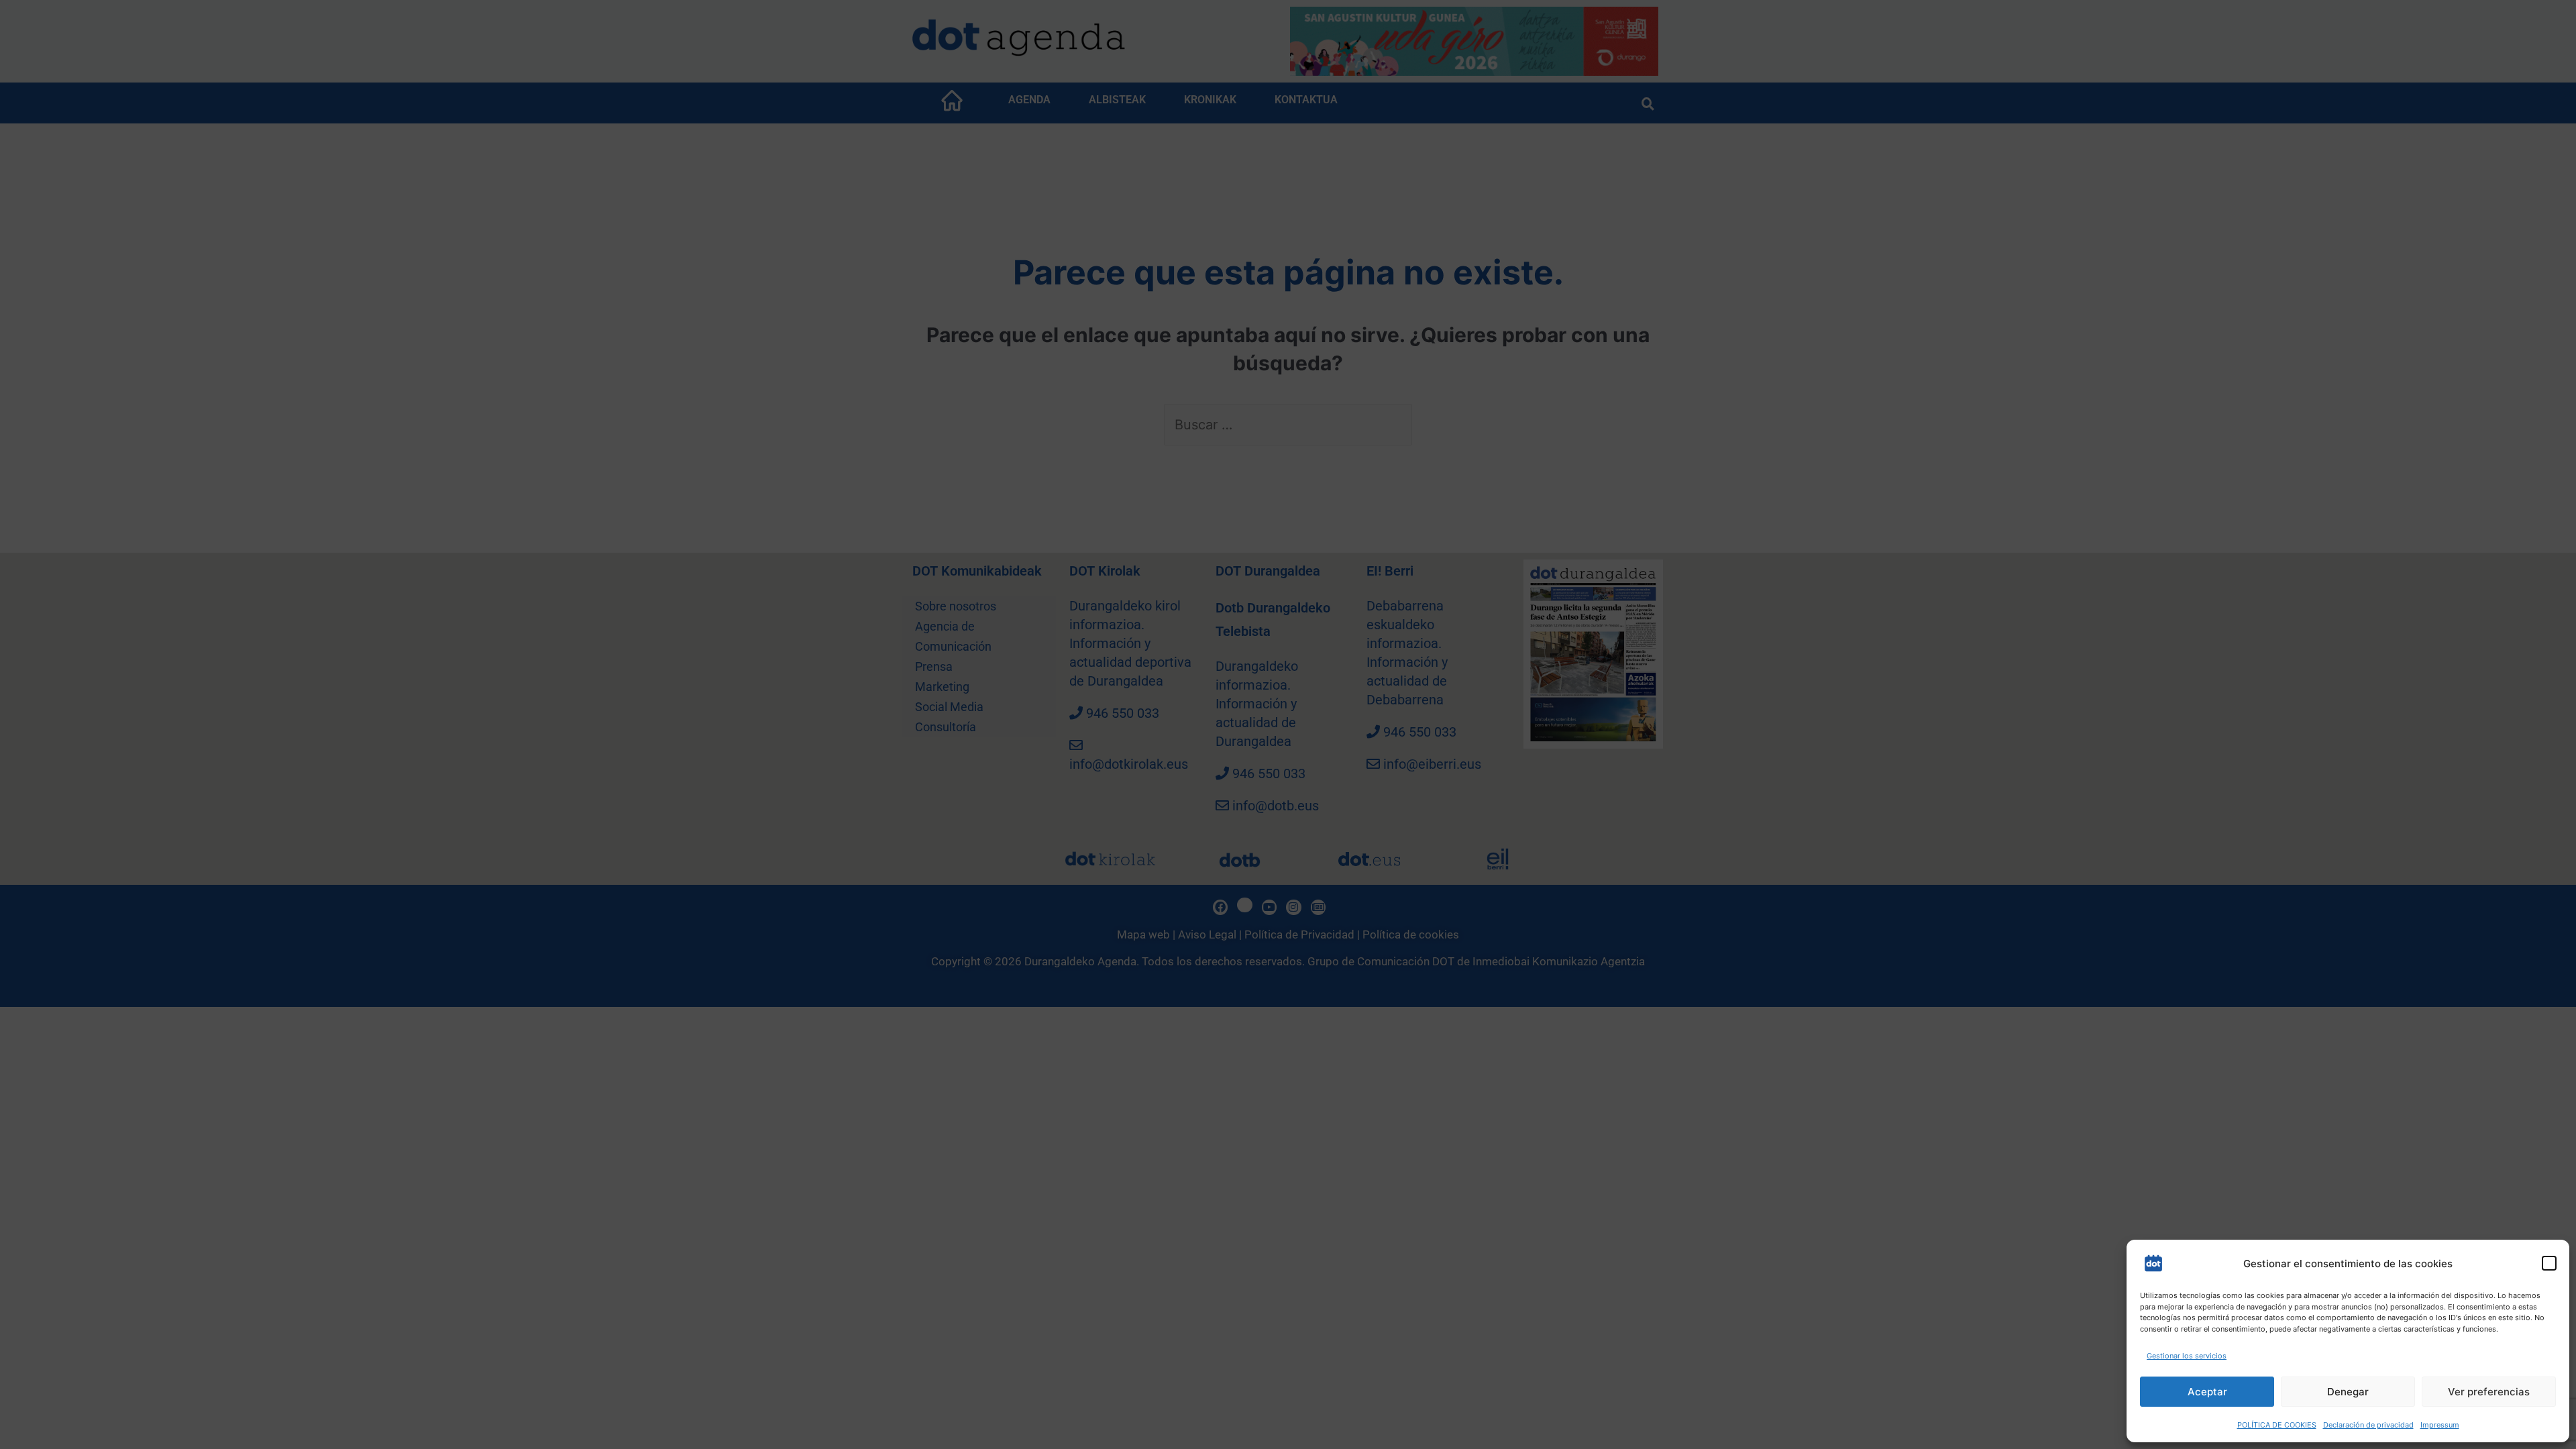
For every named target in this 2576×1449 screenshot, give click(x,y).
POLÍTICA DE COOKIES (2277, 1425)
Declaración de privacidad (2368, 1425)
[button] (2549, 1263)
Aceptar (2207, 1392)
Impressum (2440, 1425)
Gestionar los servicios (2187, 1356)
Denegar (2348, 1392)
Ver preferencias (2489, 1392)
